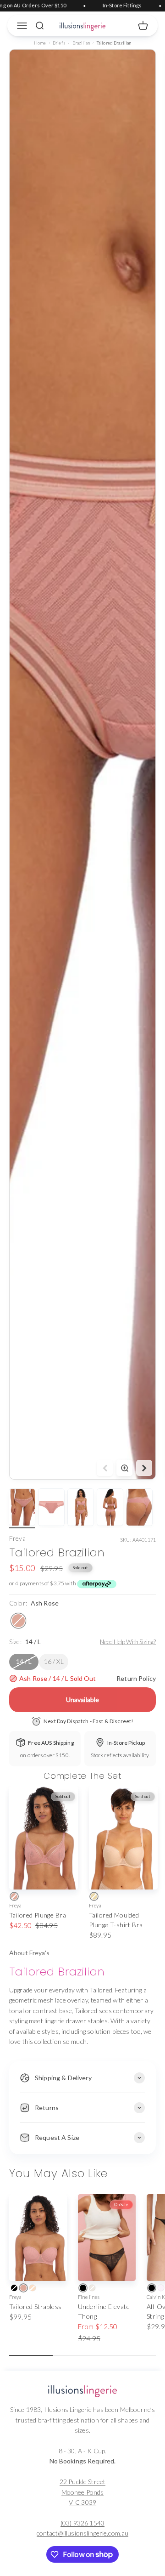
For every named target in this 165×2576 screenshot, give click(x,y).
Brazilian (81, 43)
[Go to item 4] (110, 1509)
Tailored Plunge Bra (38, 1915)
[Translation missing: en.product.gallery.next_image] (144, 1468)
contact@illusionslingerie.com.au (82, 2533)
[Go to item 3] (81, 1509)
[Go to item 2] (51, 1509)
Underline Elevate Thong (104, 2311)
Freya (17, 1538)
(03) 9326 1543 (82, 2523)
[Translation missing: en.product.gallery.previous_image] (105, 1468)
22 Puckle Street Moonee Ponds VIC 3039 (82, 2492)
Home (40, 43)
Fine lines (89, 2297)
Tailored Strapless (36, 2306)
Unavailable (83, 1699)
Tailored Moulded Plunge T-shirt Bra (116, 1920)
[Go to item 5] (139, 1509)
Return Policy (136, 1678)
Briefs (59, 43)
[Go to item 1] (22, 1509)
